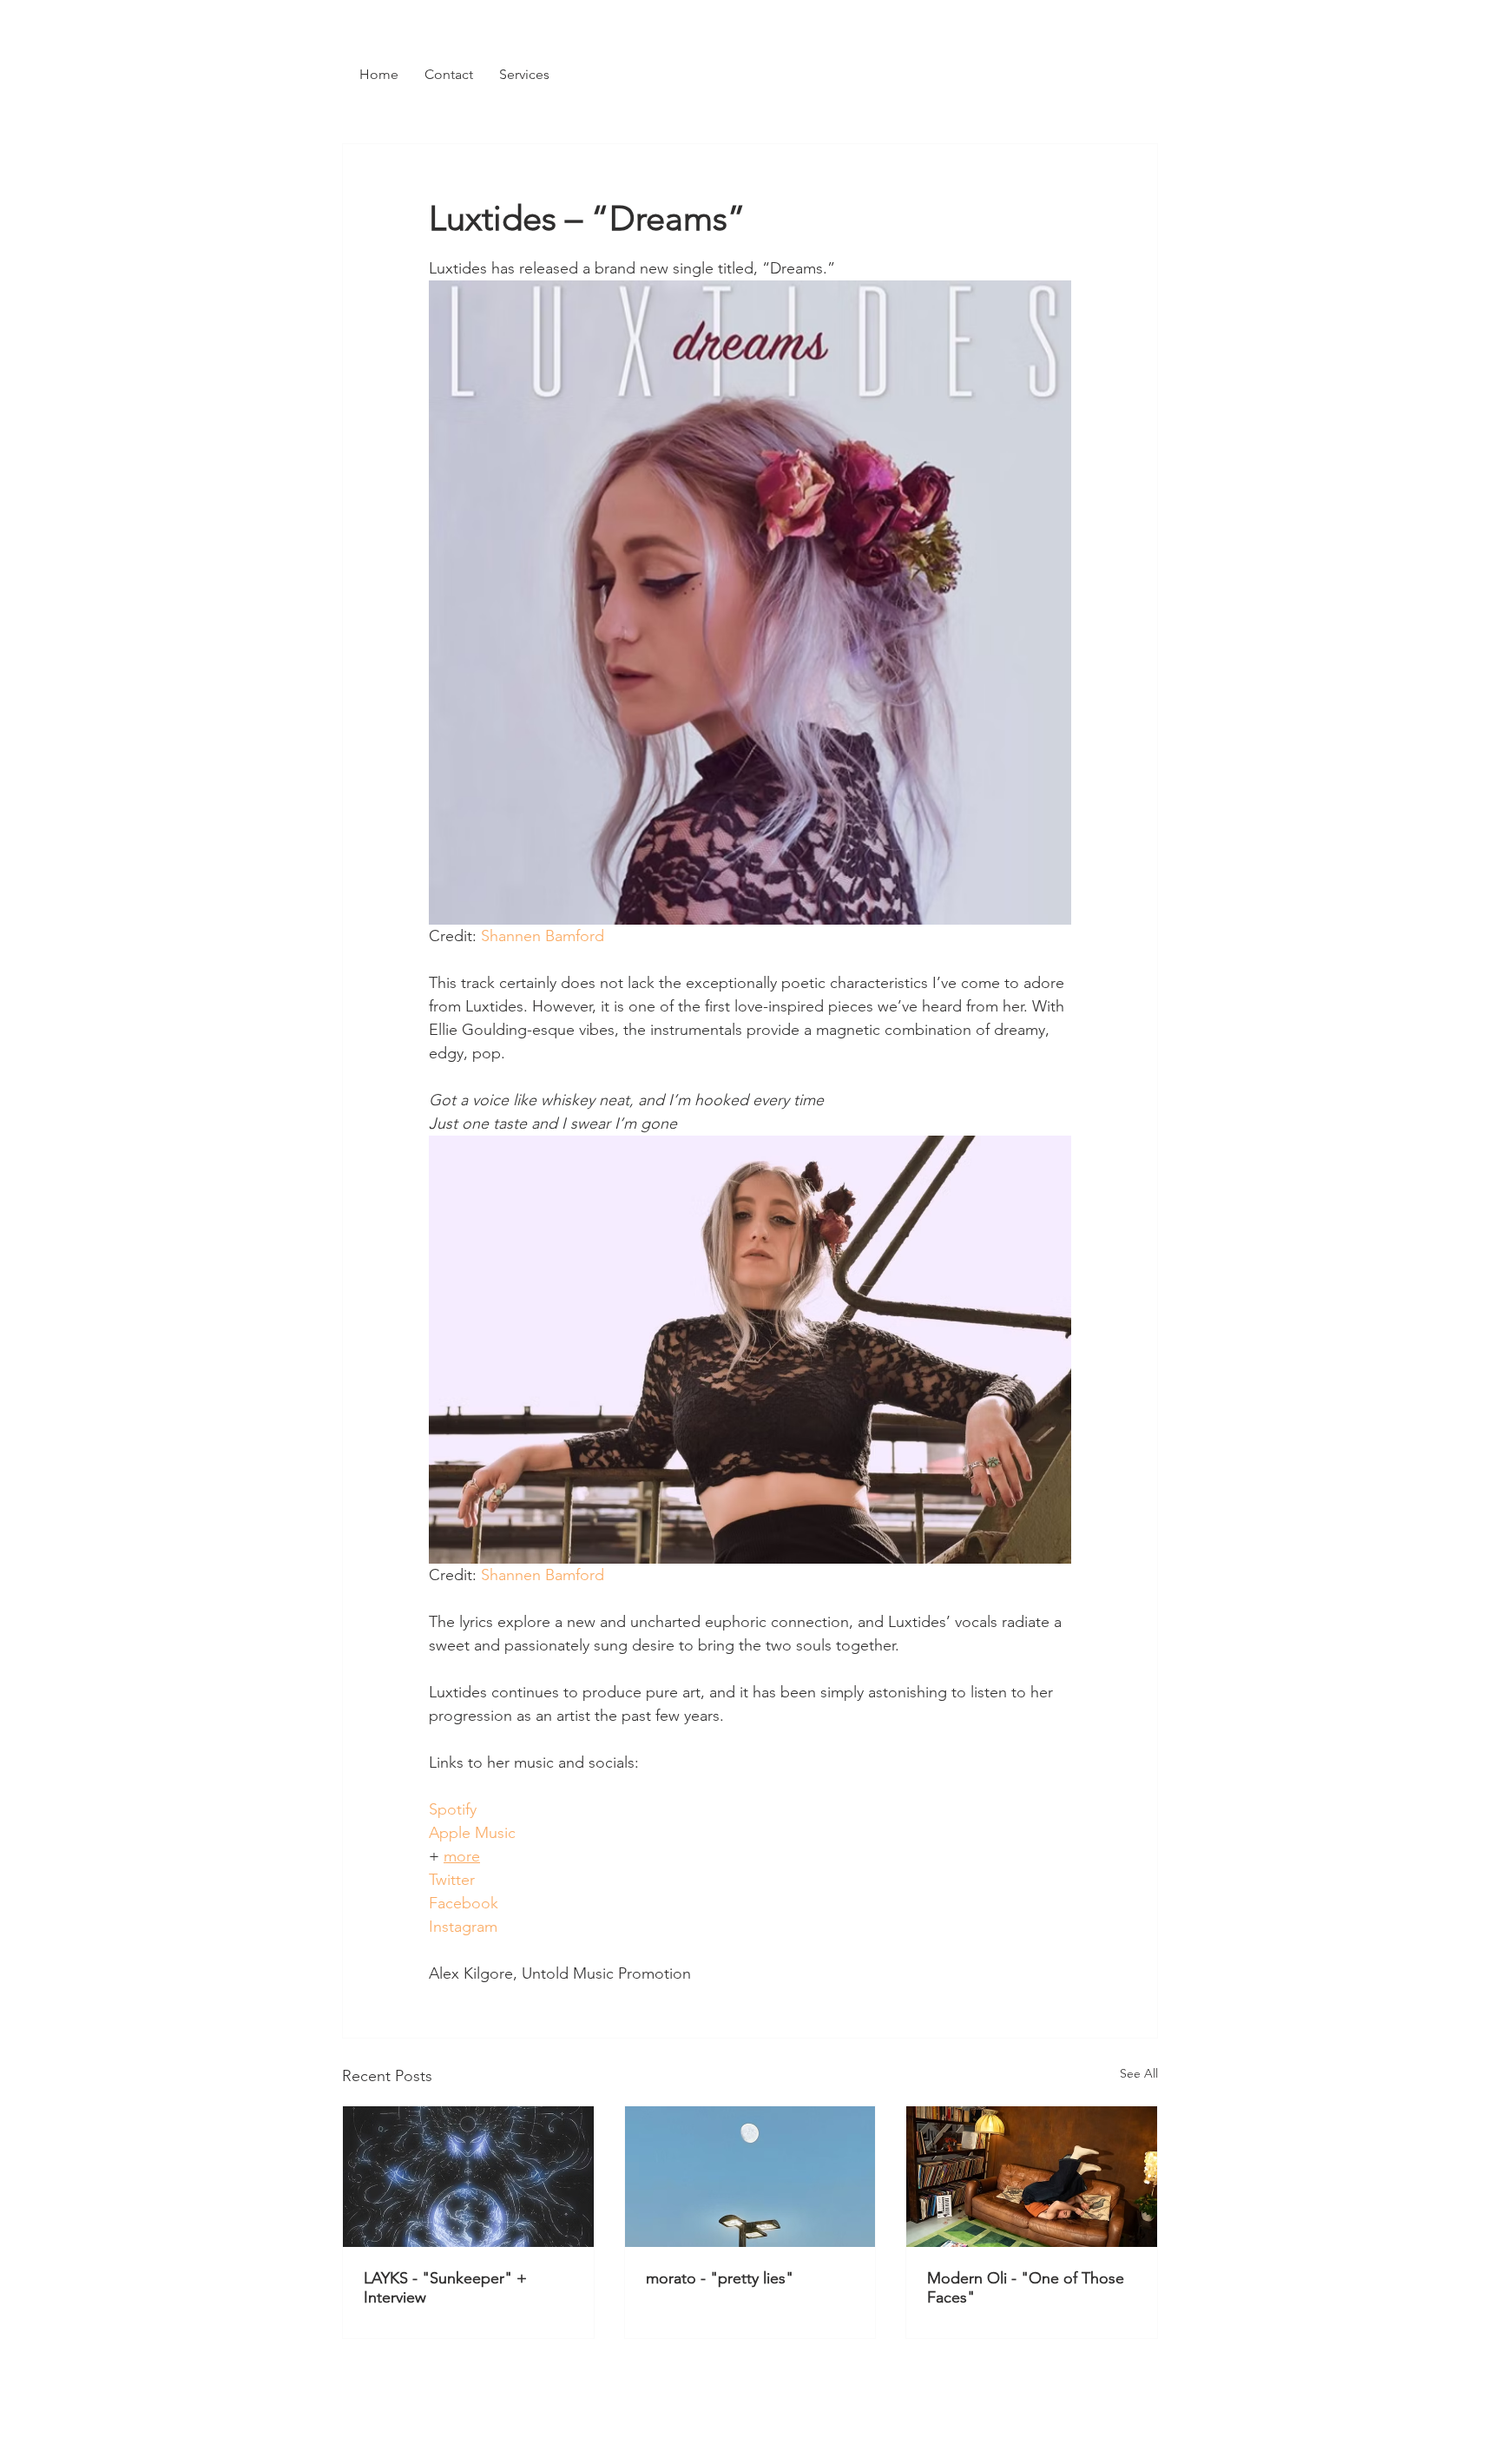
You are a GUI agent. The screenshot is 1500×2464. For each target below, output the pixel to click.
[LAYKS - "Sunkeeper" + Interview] (468, 2177)
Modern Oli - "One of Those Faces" (1026, 2288)
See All (1139, 2073)
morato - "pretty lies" (720, 2278)
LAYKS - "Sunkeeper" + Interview (445, 2288)
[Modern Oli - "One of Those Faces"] (1032, 2177)
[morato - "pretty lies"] (750, 2177)
